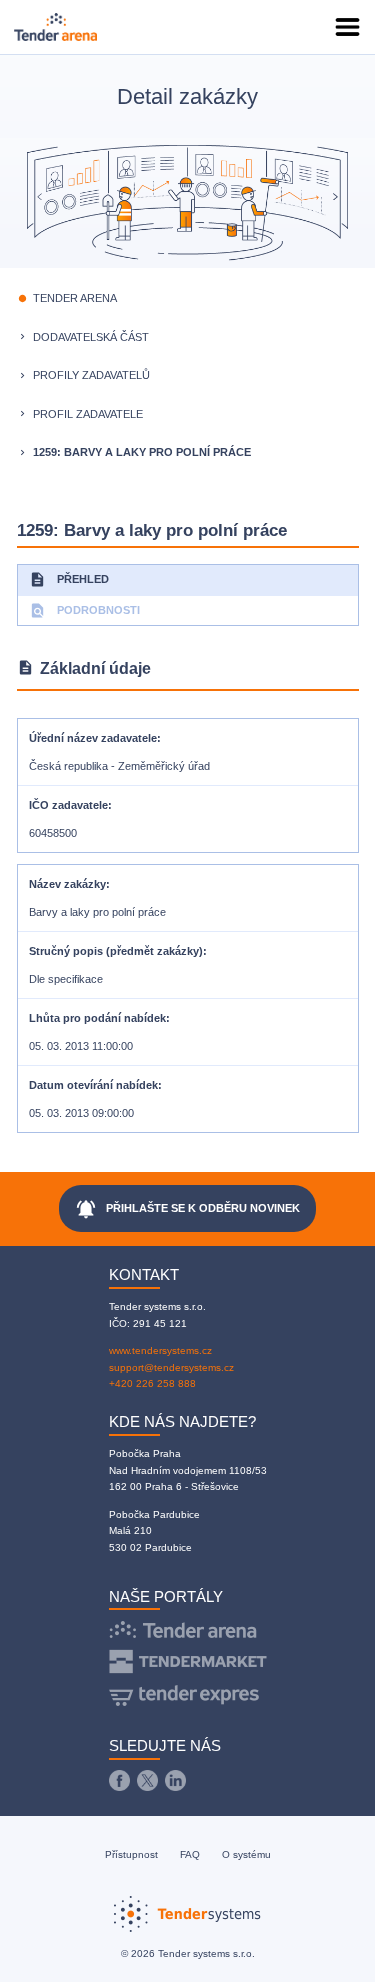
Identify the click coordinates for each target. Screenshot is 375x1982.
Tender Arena (75, 298)
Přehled (69, 579)
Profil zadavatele (88, 414)
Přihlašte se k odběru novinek (187, 1209)
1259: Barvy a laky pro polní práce (142, 452)
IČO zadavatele (68, 805)
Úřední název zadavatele (93, 738)
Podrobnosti (84, 610)
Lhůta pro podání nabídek (97, 1018)
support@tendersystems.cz (171, 1367)
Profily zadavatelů (91, 375)
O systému (246, 1854)
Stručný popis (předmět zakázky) (116, 951)
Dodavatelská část (91, 337)
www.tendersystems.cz (160, 1350)
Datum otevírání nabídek (93, 1085)
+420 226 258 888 (152, 1383)
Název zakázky (67, 884)
